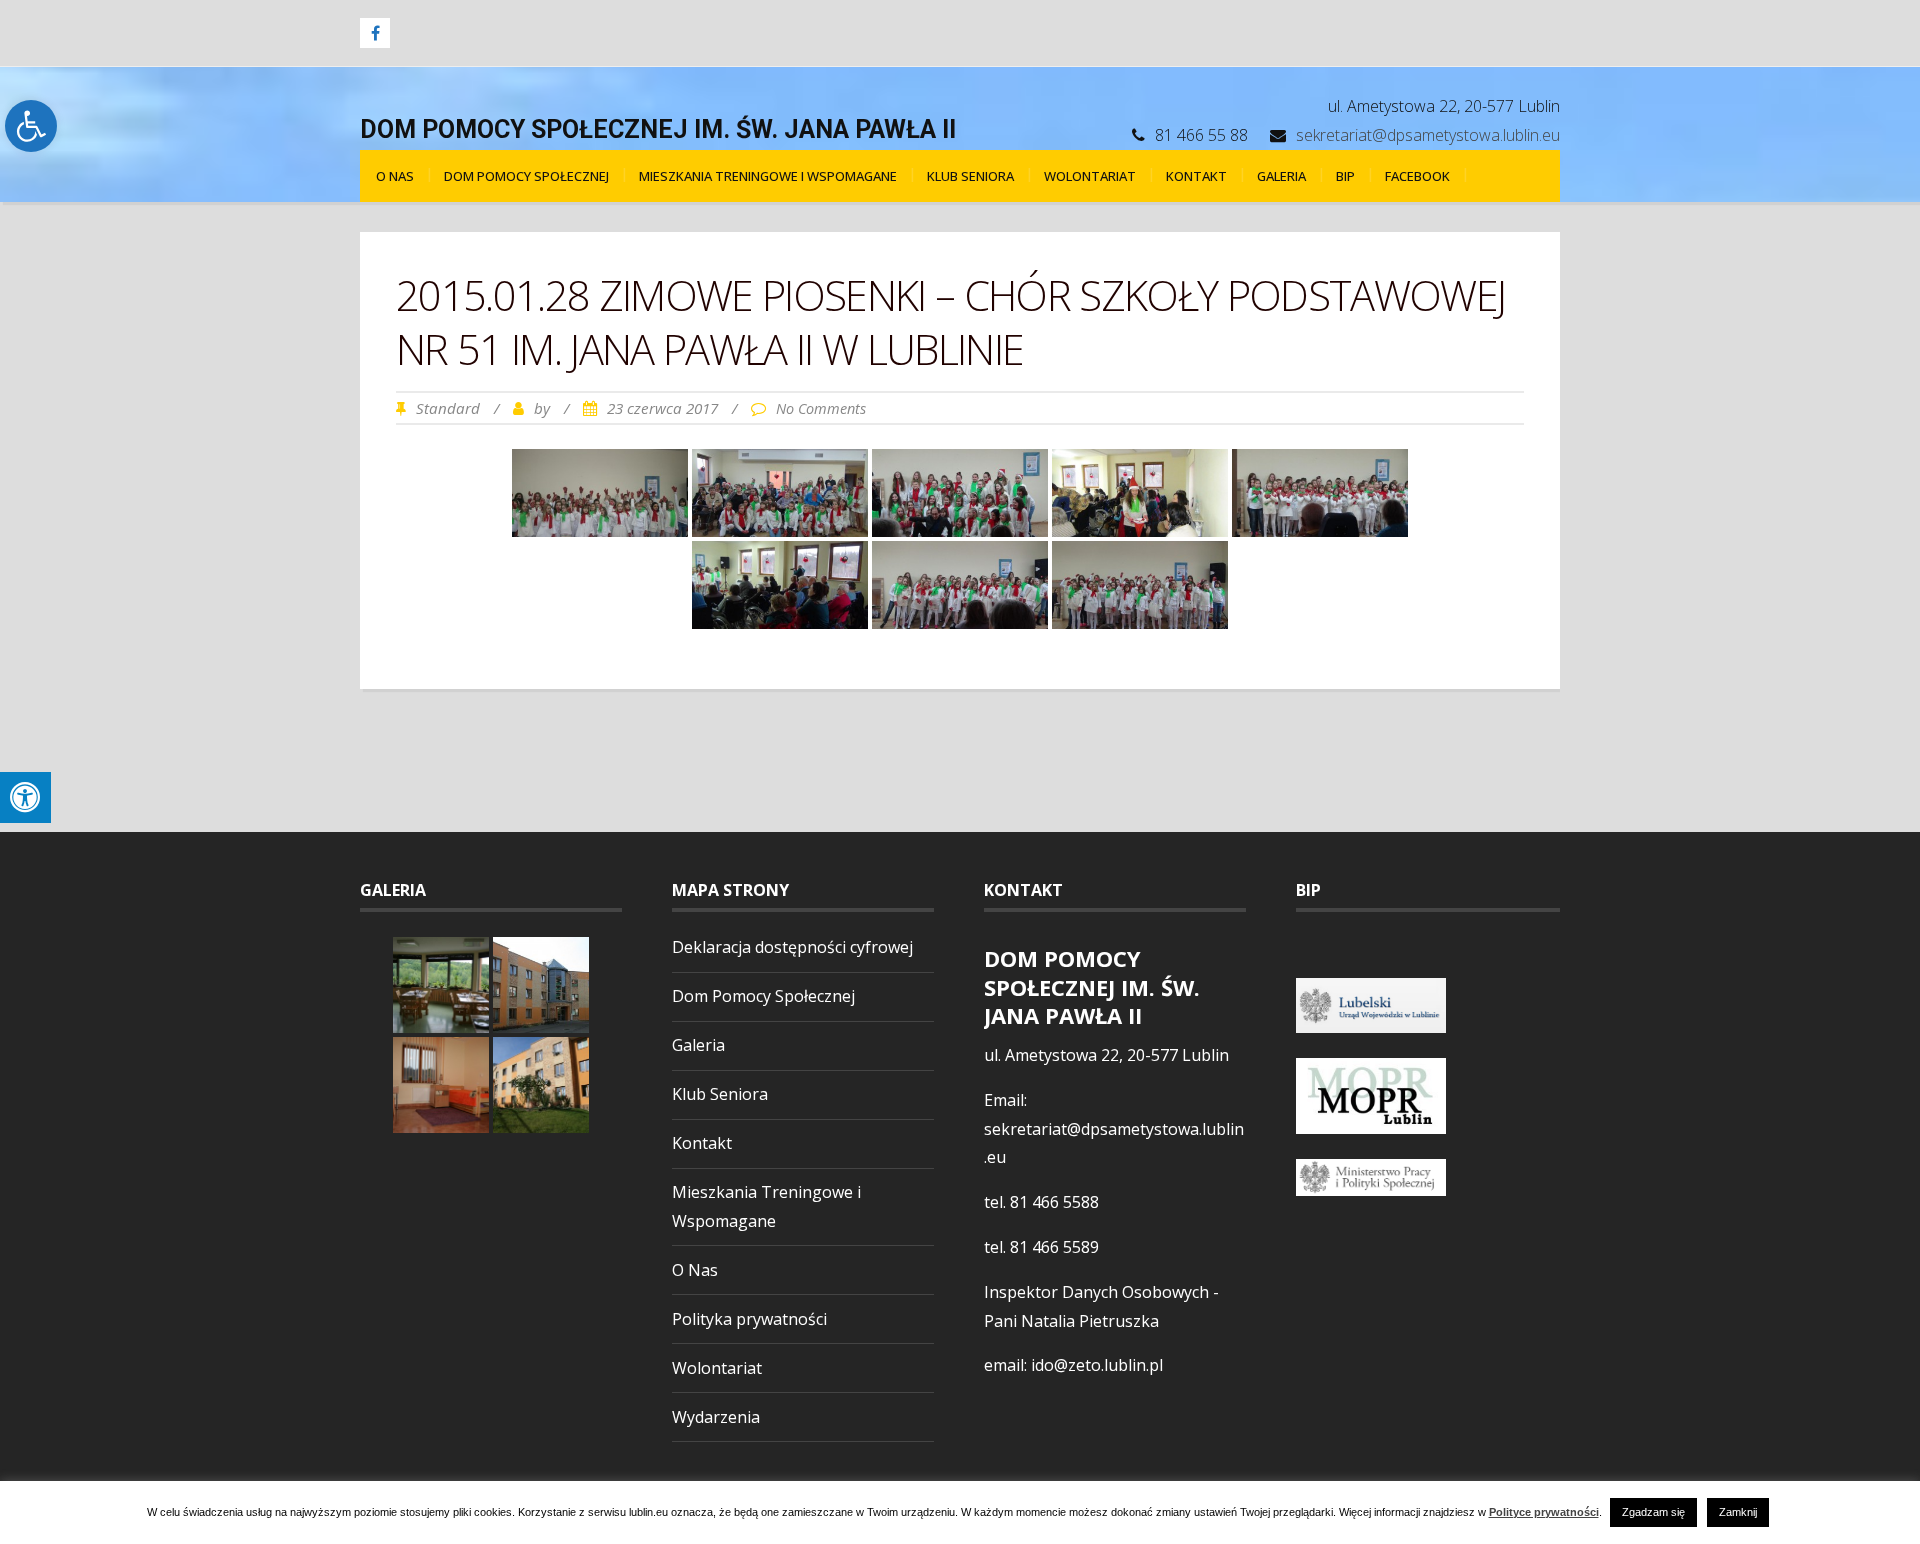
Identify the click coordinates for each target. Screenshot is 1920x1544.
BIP (1345, 176)
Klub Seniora (970, 176)
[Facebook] (375, 33)
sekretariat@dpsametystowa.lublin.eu (1428, 135)
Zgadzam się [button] (1653, 1512)
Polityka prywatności (749, 1319)
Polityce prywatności (1544, 1512)
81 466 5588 (1054, 1202)
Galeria (1281, 176)
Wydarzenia (716, 1417)
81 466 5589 (1054, 1247)
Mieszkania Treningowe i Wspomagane (768, 176)
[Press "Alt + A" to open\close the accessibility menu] (25, 797)
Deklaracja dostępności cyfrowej (792, 947)
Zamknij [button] (1738, 1512)
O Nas (395, 176)
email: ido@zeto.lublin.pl (1073, 1365)
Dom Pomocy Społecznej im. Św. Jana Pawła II (658, 129)
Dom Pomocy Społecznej (526, 176)
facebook (1417, 176)
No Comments (821, 408)
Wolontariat (1090, 176)
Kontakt (1196, 176)
